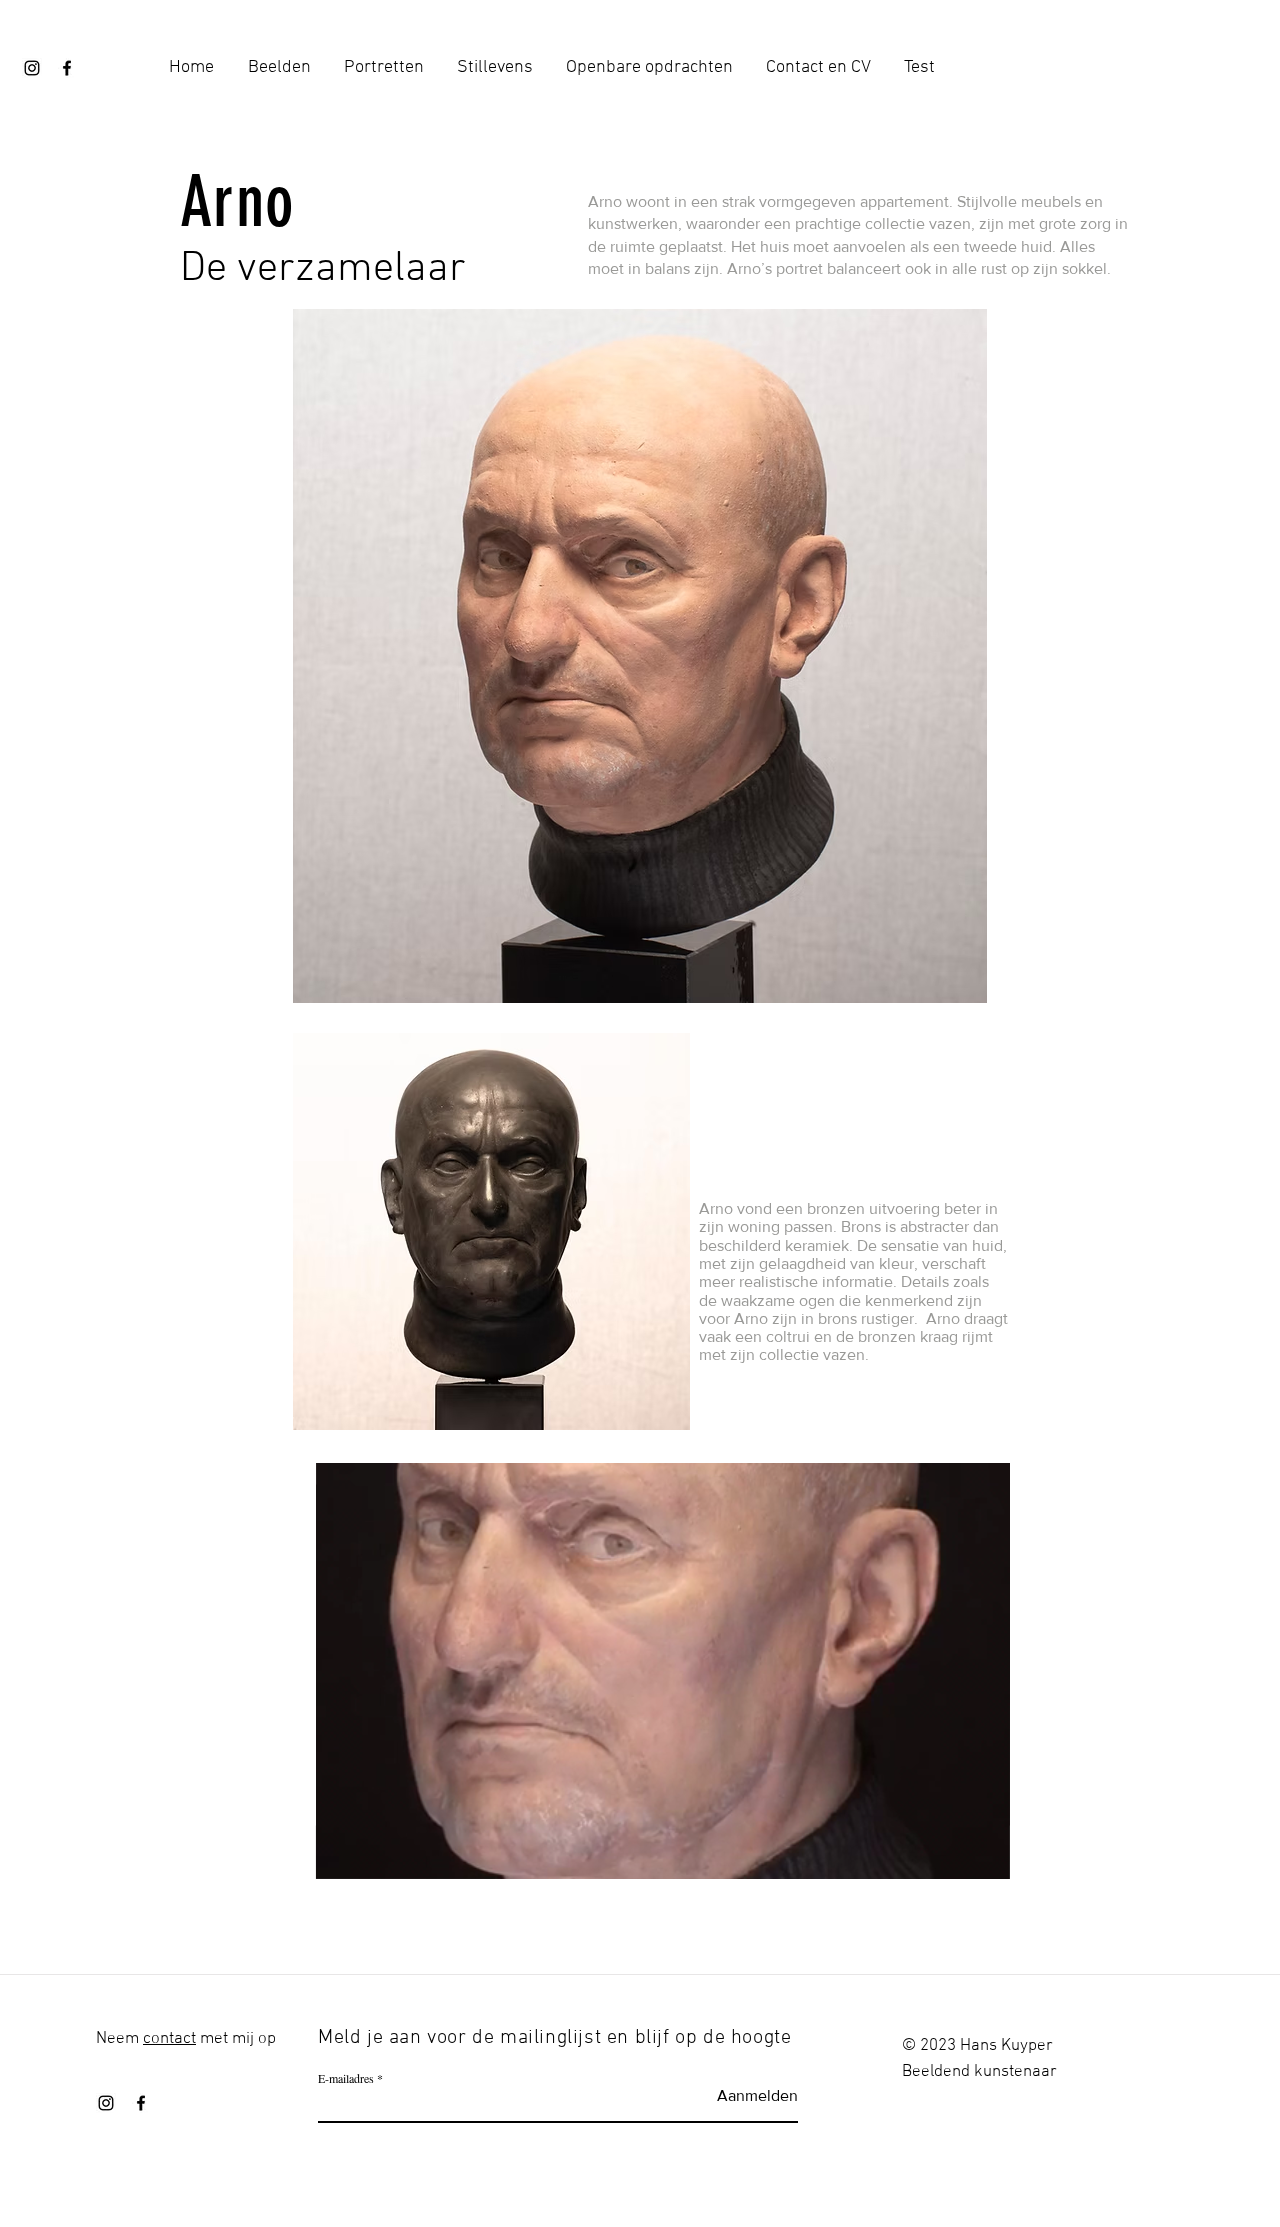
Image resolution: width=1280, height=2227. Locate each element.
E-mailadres (346, 2078)
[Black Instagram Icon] (32, 68)
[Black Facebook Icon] (67, 68)
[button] (984, 1857)
